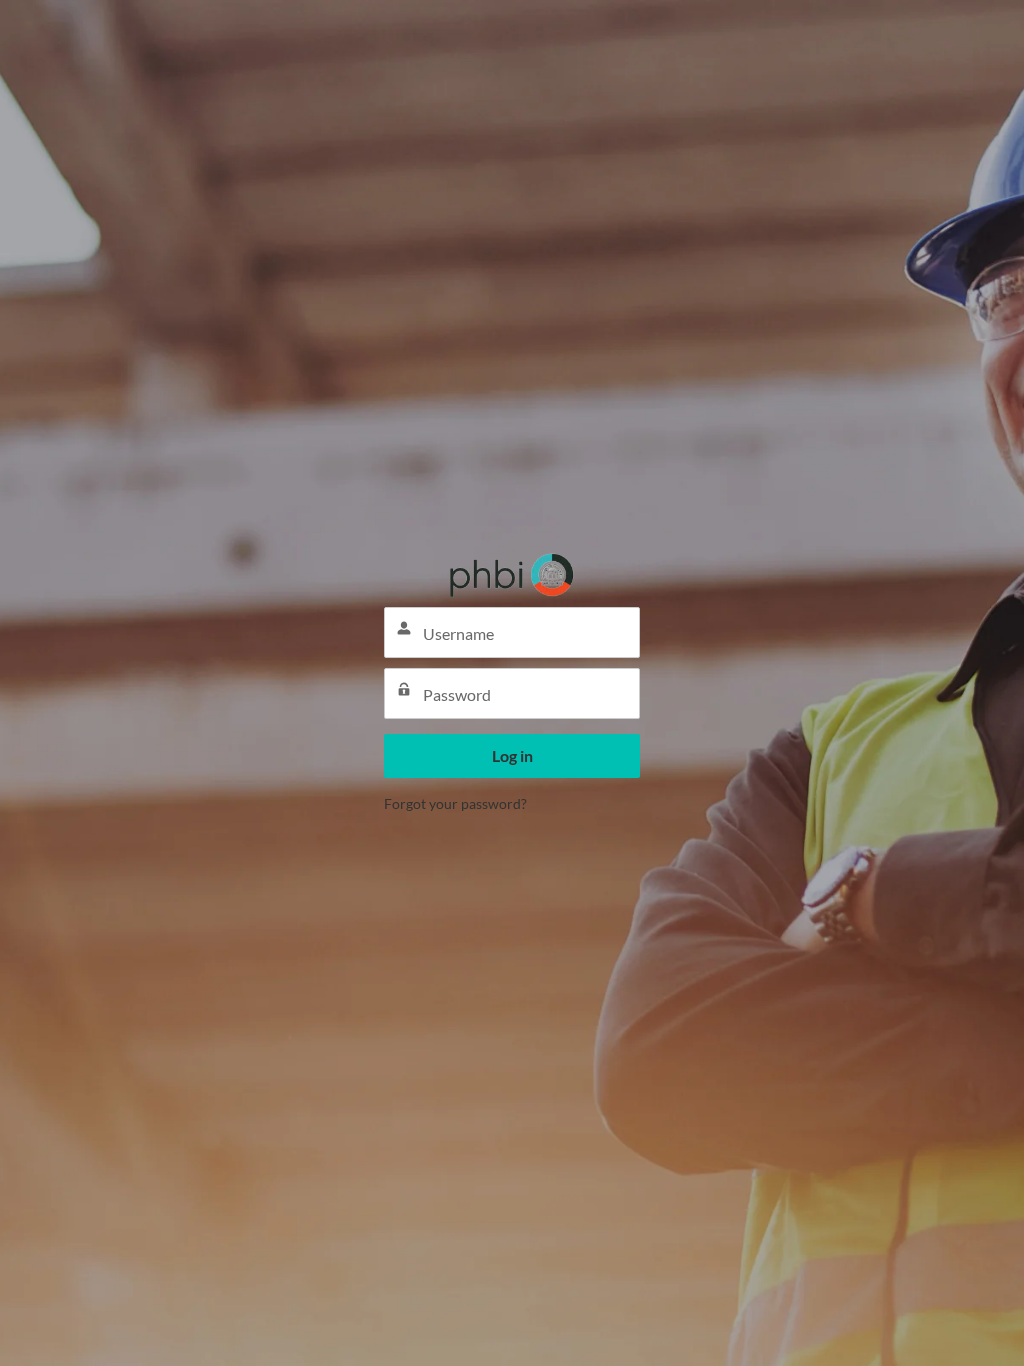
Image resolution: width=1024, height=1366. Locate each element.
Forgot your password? (455, 803)
